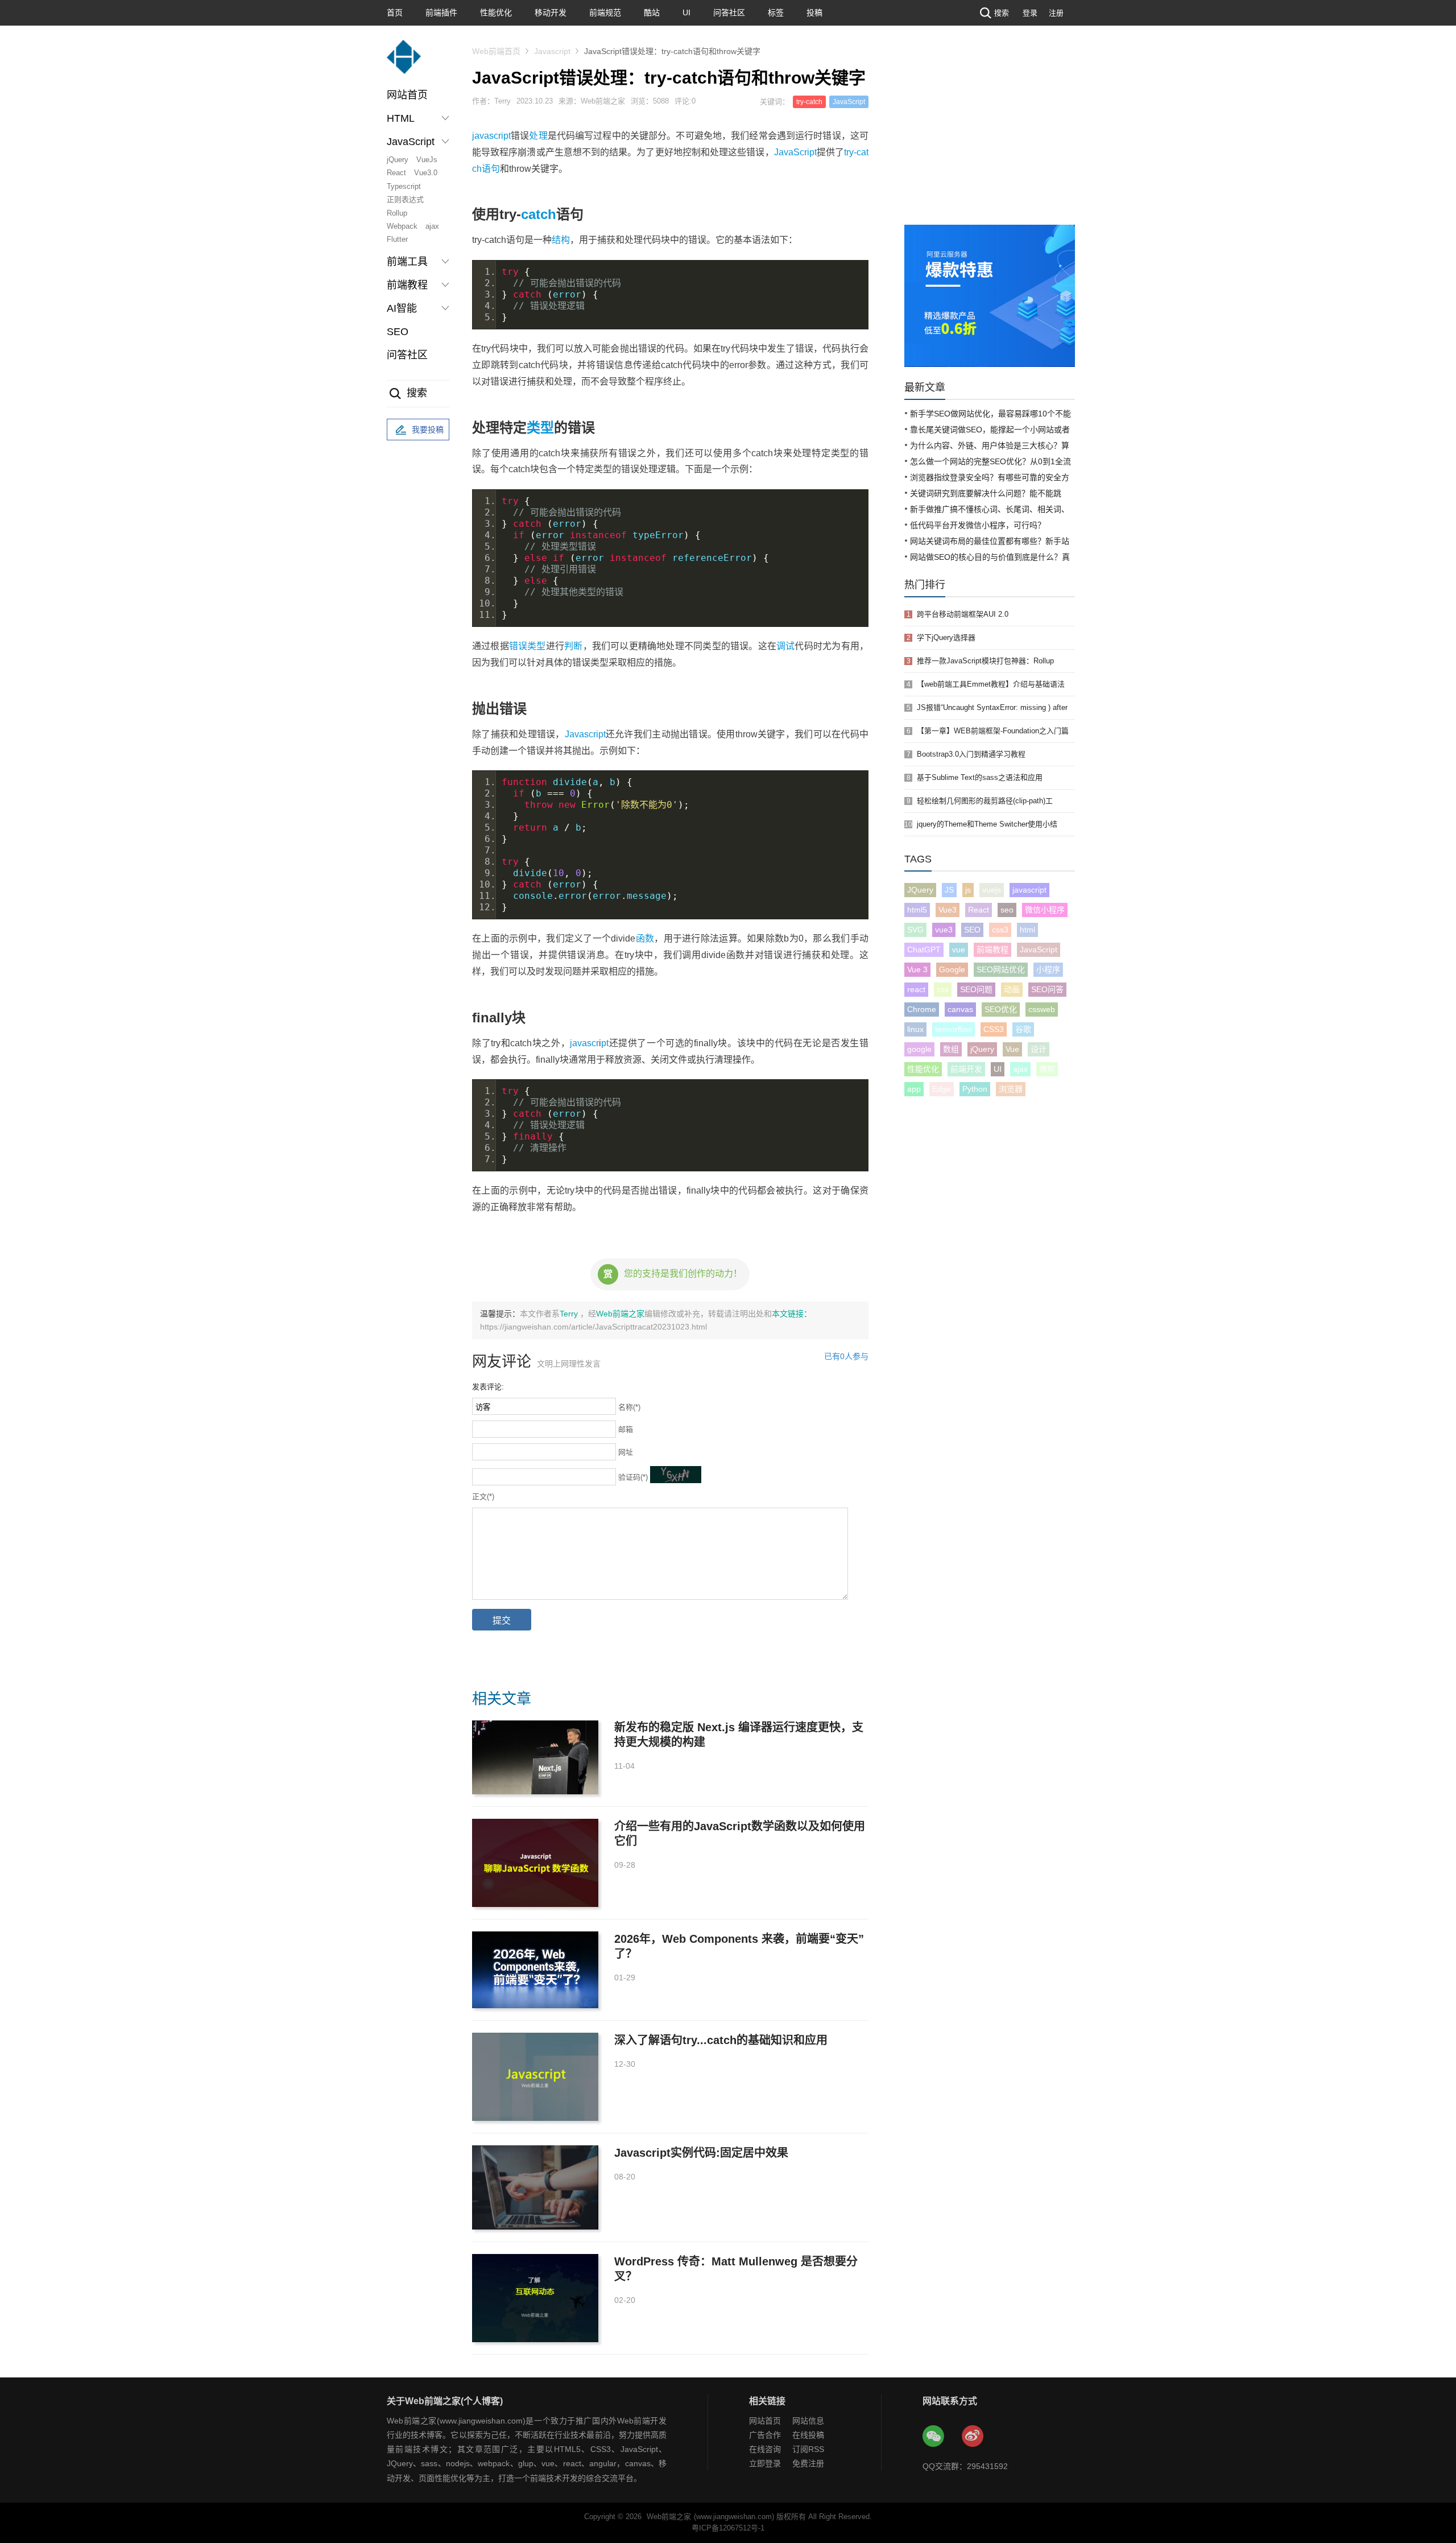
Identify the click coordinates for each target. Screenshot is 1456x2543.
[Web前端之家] (404, 62)
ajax (432, 226)
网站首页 (407, 95)
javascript (491, 136)
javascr (584, 1043)
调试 (785, 646)
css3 (1000, 930)
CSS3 (994, 1029)
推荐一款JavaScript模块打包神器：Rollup (985, 661)
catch (539, 214)
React (396, 173)
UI (686, 13)
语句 (491, 169)
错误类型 (528, 646)
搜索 (1002, 13)
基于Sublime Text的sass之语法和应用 (980, 777)
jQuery (398, 160)
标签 (776, 13)
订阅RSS (808, 2449)
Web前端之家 (620, 1314)
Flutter (397, 239)
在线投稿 (808, 2435)
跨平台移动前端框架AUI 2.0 (963, 614)
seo (1007, 910)
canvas (960, 1009)
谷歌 (1023, 1029)
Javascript (552, 51)
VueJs (427, 160)
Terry (570, 1314)
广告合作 (765, 2435)
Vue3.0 (426, 173)
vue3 (944, 930)
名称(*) (629, 1407)
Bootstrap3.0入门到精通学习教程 (971, 754)
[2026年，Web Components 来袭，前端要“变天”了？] (535, 1970)
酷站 (652, 13)
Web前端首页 (496, 51)
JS (949, 890)
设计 (1039, 1049)
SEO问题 (976, 989)
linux (915, 1029)
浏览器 (1011, 1089)
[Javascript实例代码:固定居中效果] (535, 2187)
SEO (398, 332)
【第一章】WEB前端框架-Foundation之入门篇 (993, 731)
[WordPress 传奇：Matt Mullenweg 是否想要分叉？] (535, 2298)
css (943, 989)
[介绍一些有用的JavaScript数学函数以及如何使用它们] (535, 1863)
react (916, 989)
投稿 (814, 13)
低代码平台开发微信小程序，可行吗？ (978, 525)
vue (959, 950)
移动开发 (551, 13)
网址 (626, 1452)
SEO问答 (1047, 989)
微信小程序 (1045, 910)
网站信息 (808, 2421)
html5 (917, 910)
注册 (1056, 13)
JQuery (920, 890)
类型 (540, 428)
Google (952, 969)
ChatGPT (924, 950)
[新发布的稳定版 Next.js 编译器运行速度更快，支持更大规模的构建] (535, 1757)
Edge (942, 1089)
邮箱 (626, 1429)
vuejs (992, 890)
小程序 (1048, 969)
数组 (951, 1049)
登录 (1030, 13)
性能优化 (496, 13)
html (1027, 930)
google (919, 1049)
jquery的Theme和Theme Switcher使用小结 (987, 824)
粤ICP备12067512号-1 (728, 2528)
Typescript (404, 186)
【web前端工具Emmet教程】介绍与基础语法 (991, 684)
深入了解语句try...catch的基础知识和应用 (721, 2040)
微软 (1047, 1069)
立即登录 (765, 2463)
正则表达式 (405, 199)
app (914, 1089)
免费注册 (808, 2463)
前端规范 (605, 13)
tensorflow (954, 1029)
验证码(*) (633, 1477)
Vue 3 (917, 969)
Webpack (402, 226)
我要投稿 (428, 430)
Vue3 (948, 910)
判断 (573, 646)
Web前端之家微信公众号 (934, 2437)
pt (605, 1043)
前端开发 (966, 1069)
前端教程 (992, 950)
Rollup (397, 213)
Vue (1012, 1049)
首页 (395, 13)
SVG (915, 930)
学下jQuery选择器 (946, 637)
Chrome (922, 1009)
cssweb (1042, 1009)
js (968, 890)
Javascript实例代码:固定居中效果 (701, 2153)
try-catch (809, 102)
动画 (1012, 989)
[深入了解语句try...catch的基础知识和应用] (535, 2077)
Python (975, 1089)
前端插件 (441, 13)
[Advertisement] (990, 139)
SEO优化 (1001, 1009)
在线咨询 (765, 2449)
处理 (538, 136)
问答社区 (729, 13)
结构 (561, 240)
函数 (645, 938)
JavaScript (849, 102)
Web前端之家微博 (973, 2437)
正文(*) (483, 1497)
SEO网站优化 (1001, 969)
